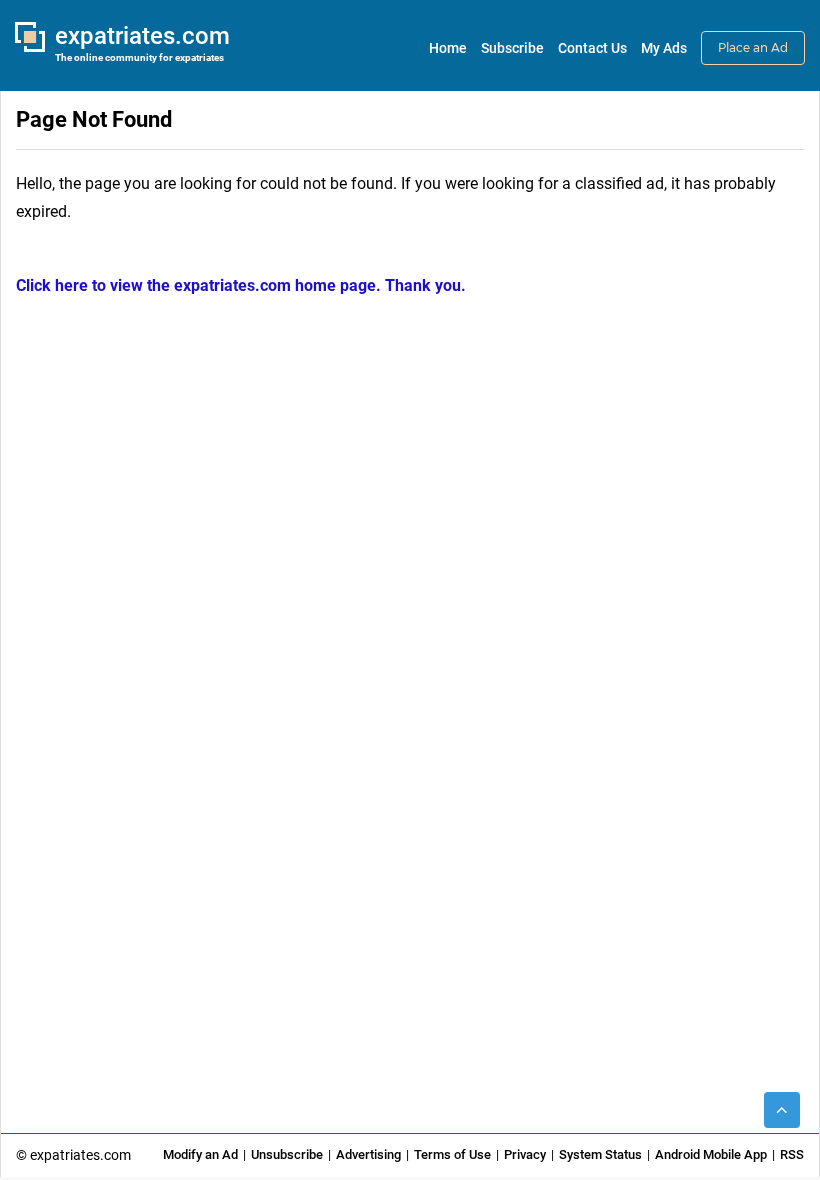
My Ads (664, 48)
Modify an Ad (200, 1154)
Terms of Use (452, 1154)
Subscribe (512, 48)
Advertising (368, 1154)
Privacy (525, 1154)
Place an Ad (753, 47)
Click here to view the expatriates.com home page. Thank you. (241, 285)
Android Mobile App (711, 1154)
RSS (792, 1154)
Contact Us (592, 48)
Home (448, 48)
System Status (600, 1154)
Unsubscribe (287, 1154)
